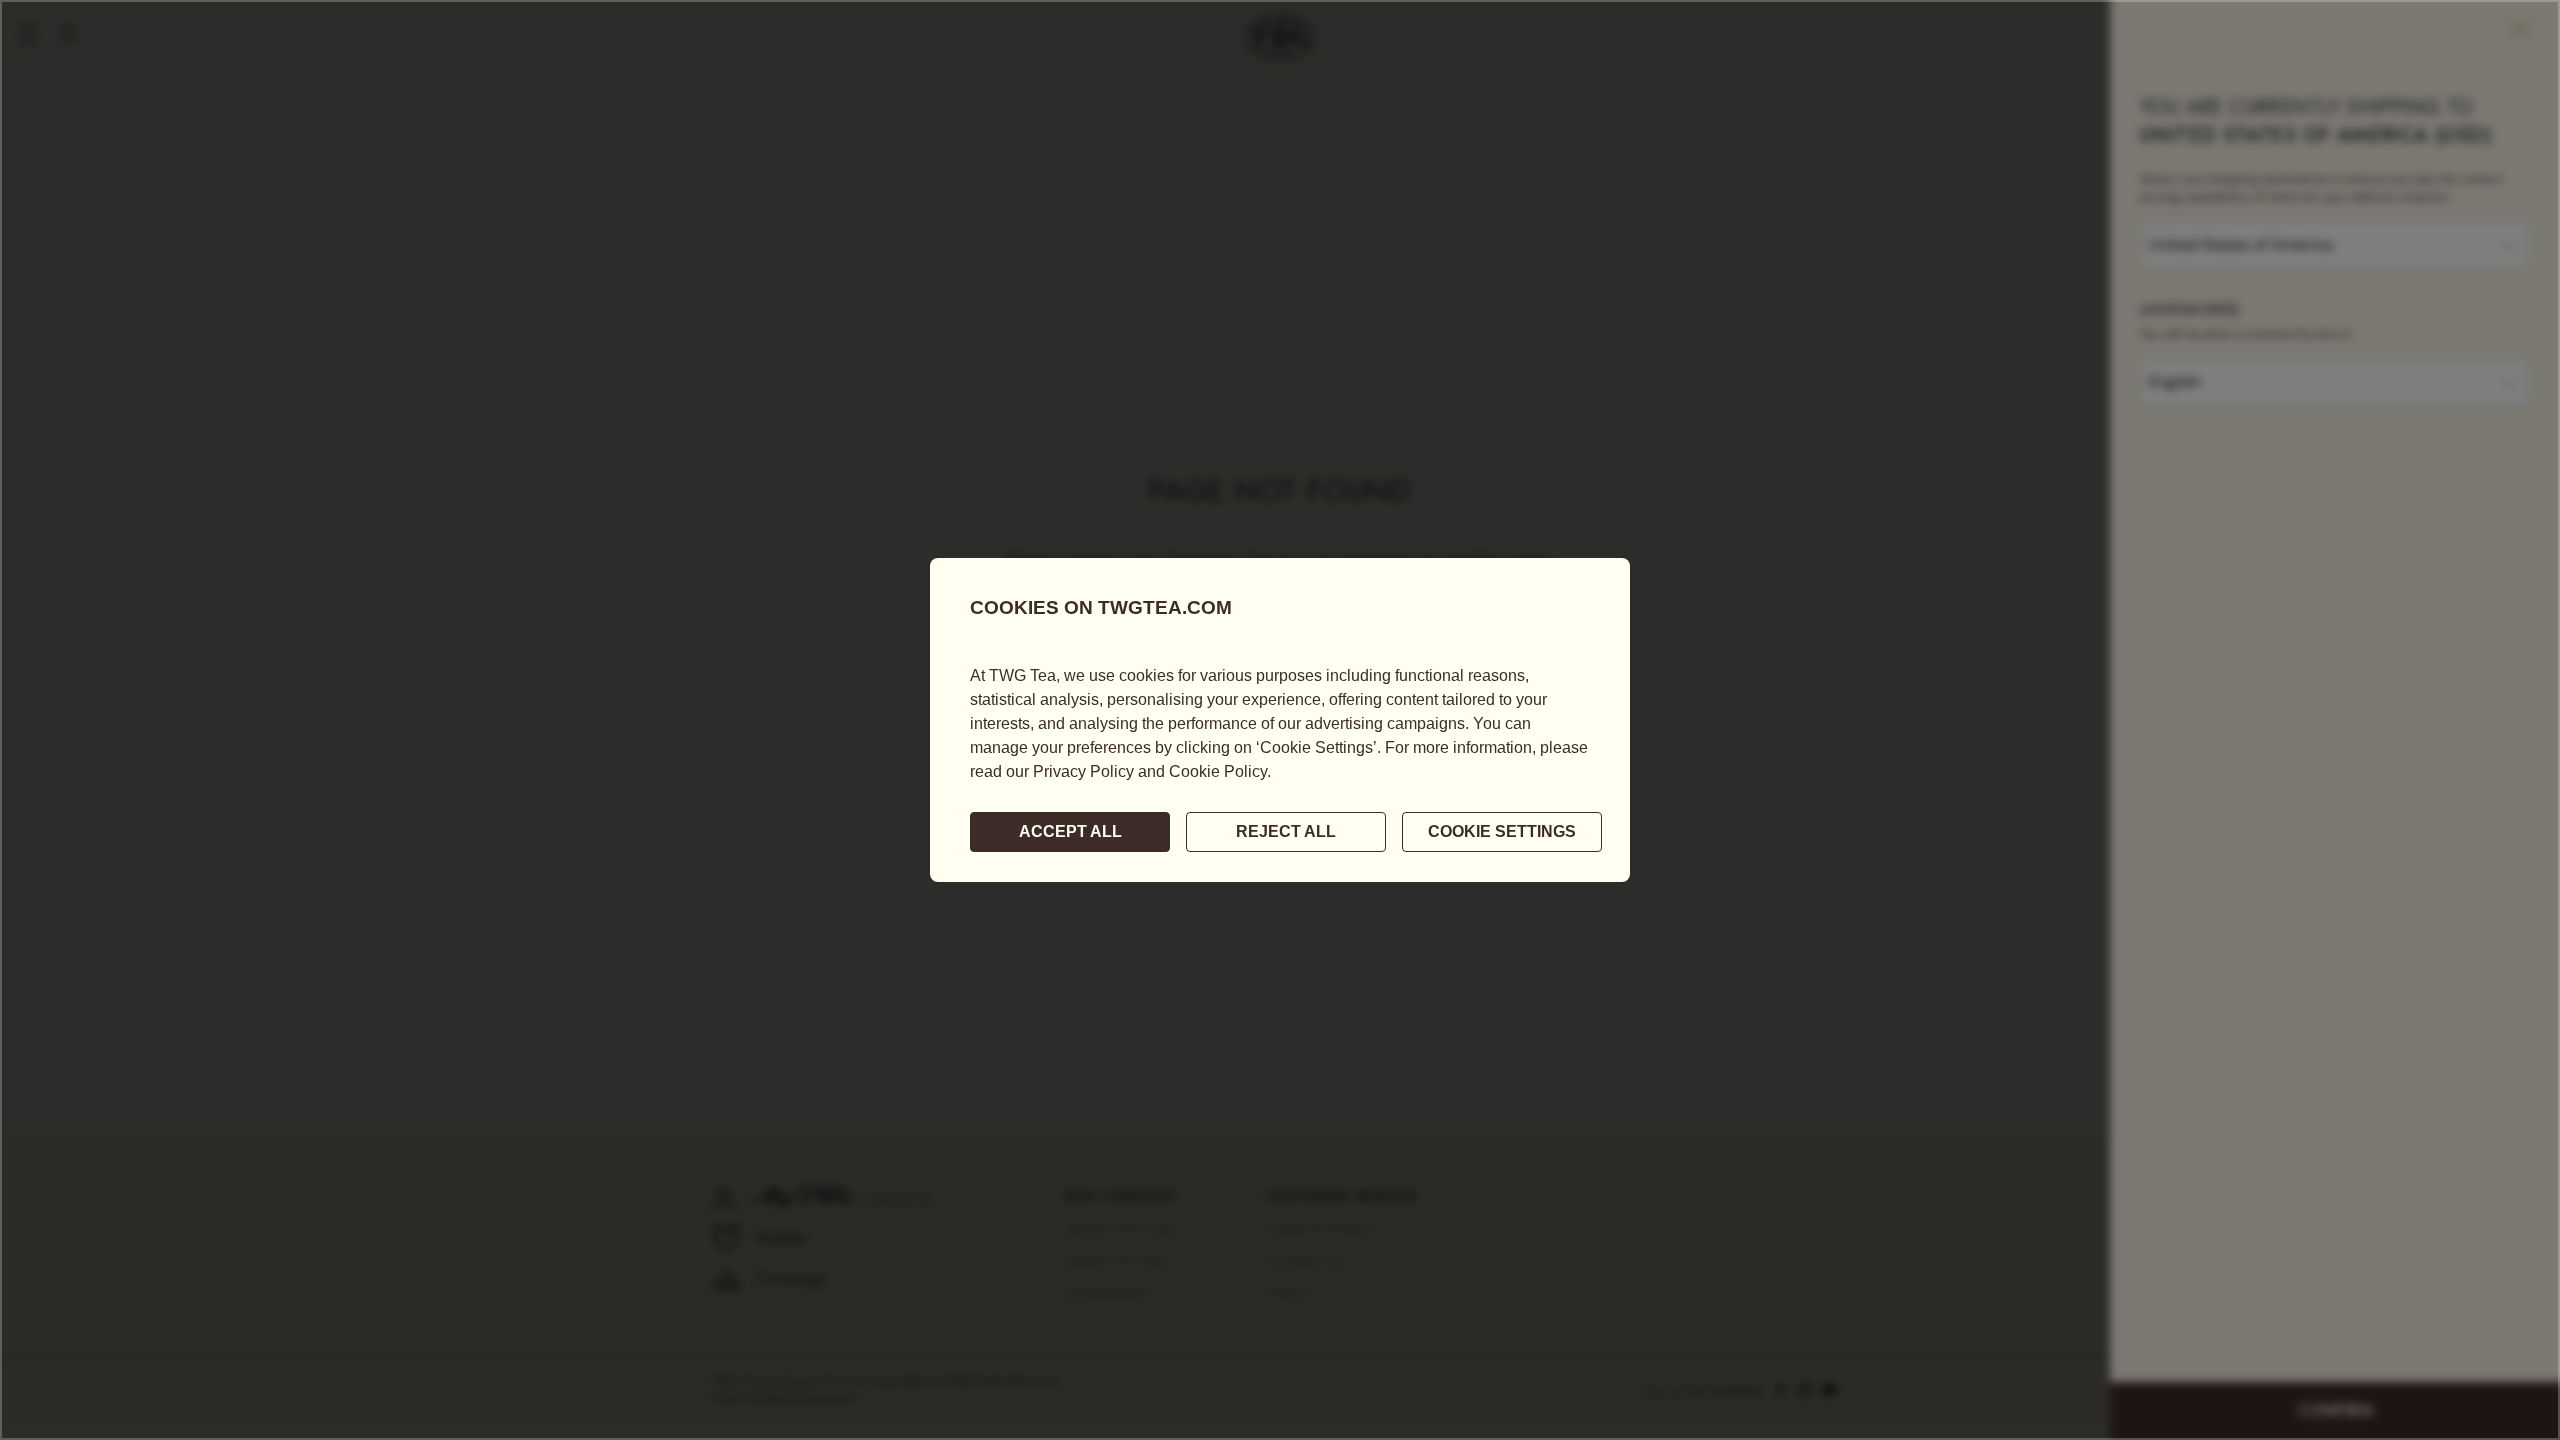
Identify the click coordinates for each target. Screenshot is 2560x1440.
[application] (1280, 720)
